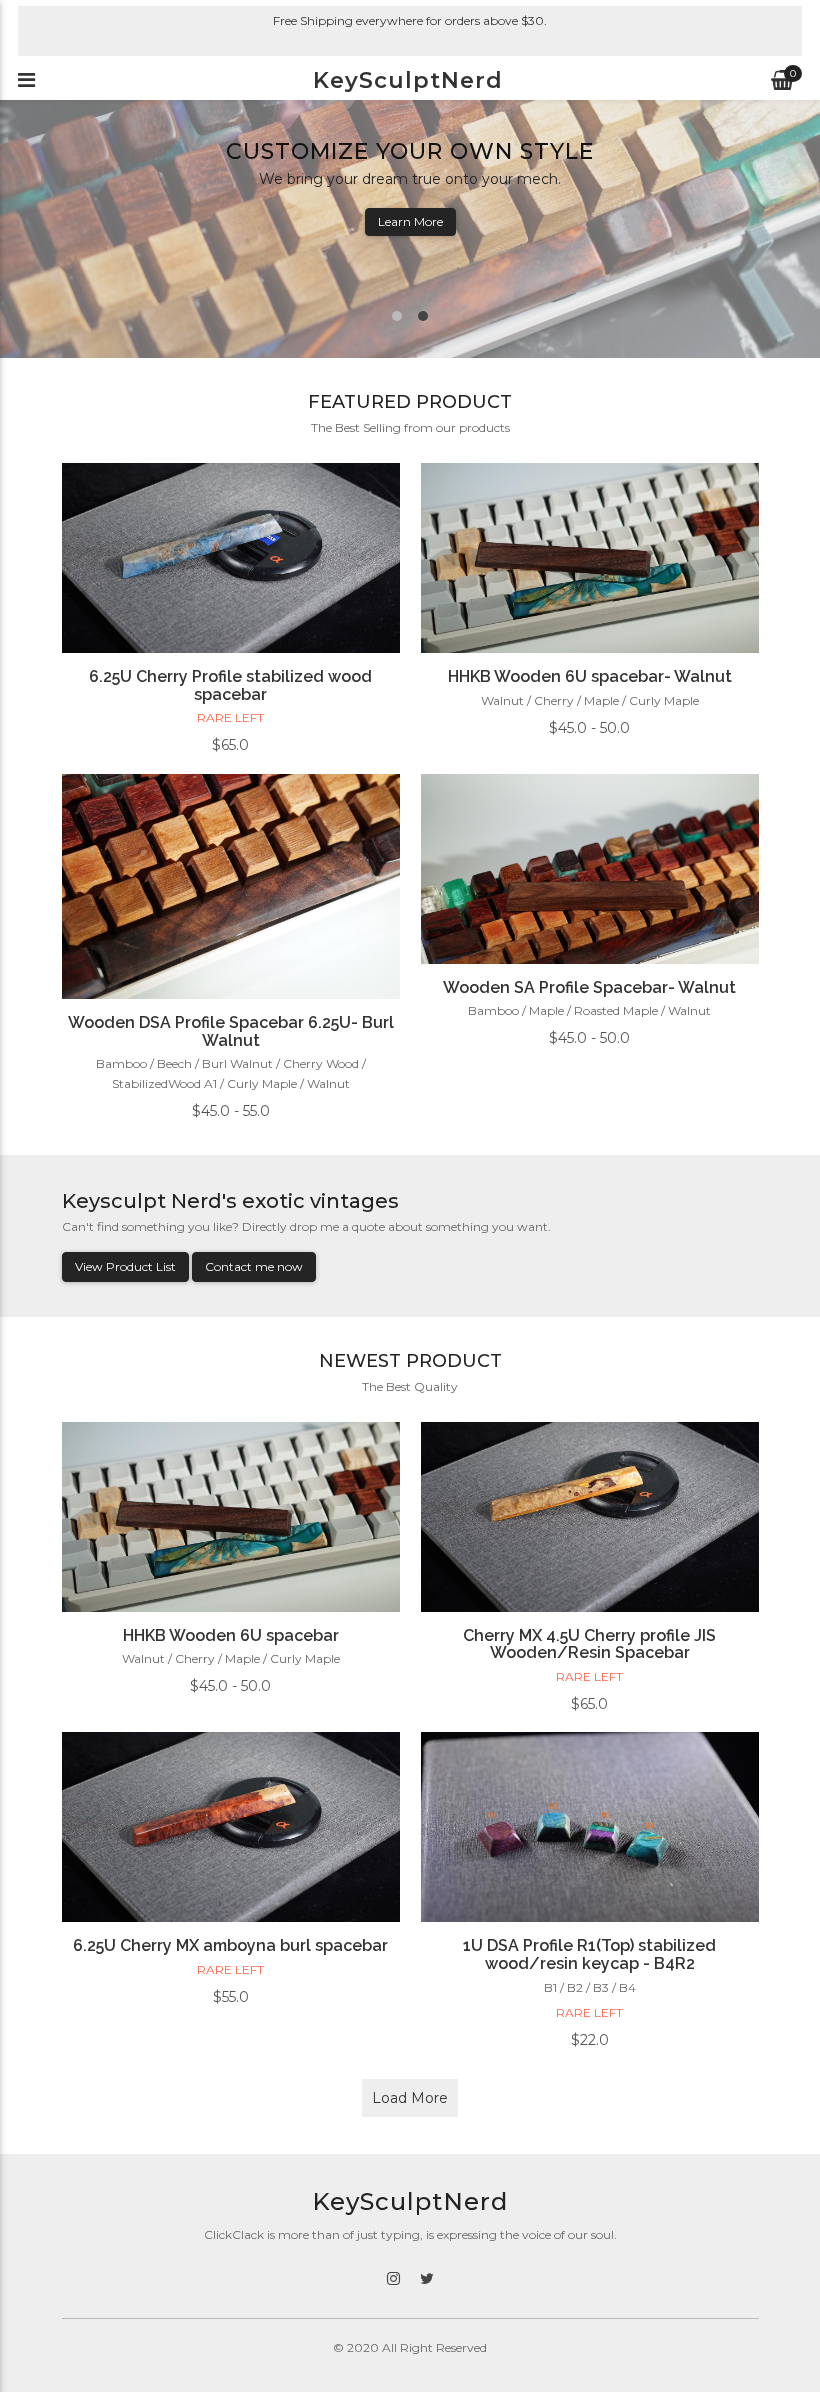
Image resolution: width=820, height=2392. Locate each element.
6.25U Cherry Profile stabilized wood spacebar (230, 685)
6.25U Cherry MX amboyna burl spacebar (230, 1945)
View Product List (125, 1266)
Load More (410, 2098)
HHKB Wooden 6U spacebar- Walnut (590, 676)
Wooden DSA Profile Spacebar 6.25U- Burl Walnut (231, 1031)
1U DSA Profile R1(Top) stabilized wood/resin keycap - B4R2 (589, 1954)
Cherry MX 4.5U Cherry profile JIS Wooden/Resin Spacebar (589, 1644)
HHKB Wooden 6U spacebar (231, 1635)
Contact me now (254, 1266)
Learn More (410, 221)
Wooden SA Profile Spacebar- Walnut (589, 987)
